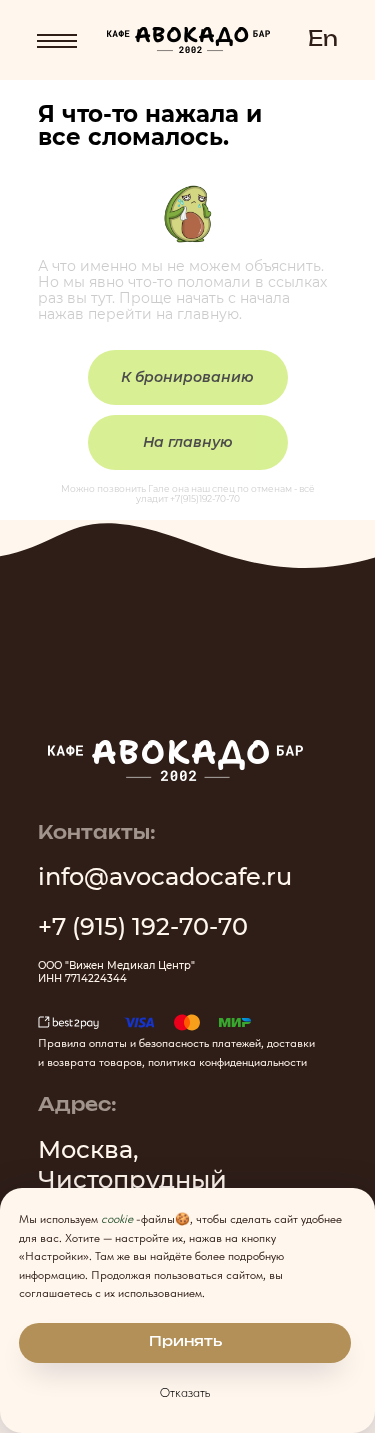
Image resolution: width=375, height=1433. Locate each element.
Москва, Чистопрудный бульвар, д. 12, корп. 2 (169, 1179)
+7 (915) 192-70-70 (143, 926)
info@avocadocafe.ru (165, 876)
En (323, 40)
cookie (117, 1219)
